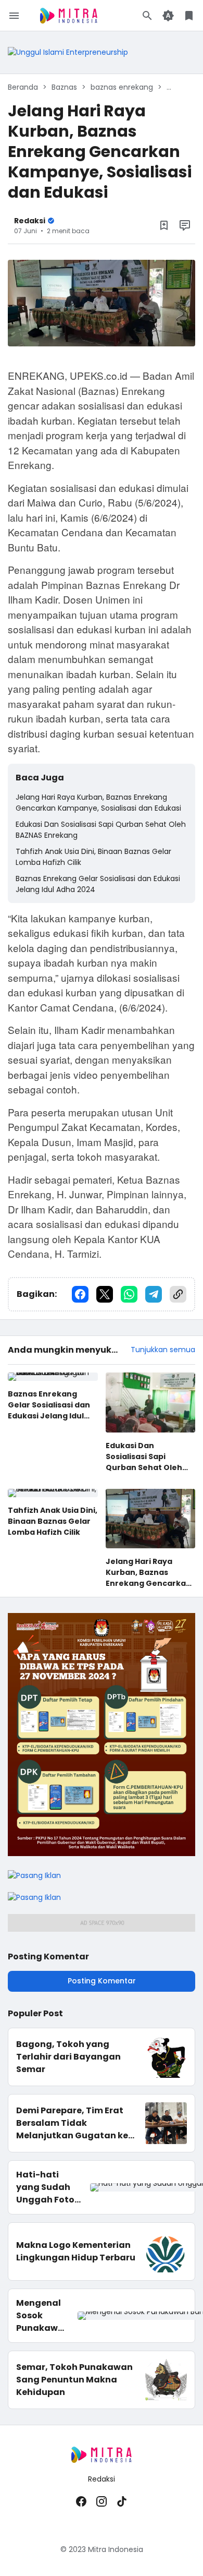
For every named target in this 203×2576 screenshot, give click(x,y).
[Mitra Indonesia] (69, 16)
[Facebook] (80, 1294)
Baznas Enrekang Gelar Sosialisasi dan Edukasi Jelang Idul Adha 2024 (98, 884)
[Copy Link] (178, 1294)
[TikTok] (122, 2501)
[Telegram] (154, 1294)
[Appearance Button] (168, 16)
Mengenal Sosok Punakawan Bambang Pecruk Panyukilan (43, 2316)
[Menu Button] (14, 16)
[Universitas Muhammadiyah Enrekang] (68, 52)
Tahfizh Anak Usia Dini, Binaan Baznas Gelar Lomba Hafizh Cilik (93, 857)
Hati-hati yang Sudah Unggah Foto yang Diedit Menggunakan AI (49, 2187)
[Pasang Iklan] (102, 1853)
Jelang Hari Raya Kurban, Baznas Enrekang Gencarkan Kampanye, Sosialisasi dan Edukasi (98, 803)
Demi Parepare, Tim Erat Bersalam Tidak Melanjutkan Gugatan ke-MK (74, 2123)
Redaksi (102, 2479)
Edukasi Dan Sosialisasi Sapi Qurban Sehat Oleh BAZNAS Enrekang (101, 830)
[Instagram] (102, 2501)
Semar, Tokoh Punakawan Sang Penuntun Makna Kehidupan (74, 2380)
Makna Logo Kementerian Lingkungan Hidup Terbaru (76, 2251)
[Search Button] (147, 16)
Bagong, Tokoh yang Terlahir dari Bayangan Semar (68, 2057)
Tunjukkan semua (163, 1350)
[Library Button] (189, 16)
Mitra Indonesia (116, 2549)
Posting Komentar (102, 1981)
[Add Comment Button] (185, 225)
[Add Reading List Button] (164, 225)
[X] (105, 1294)
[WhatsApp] (129, 1294)
